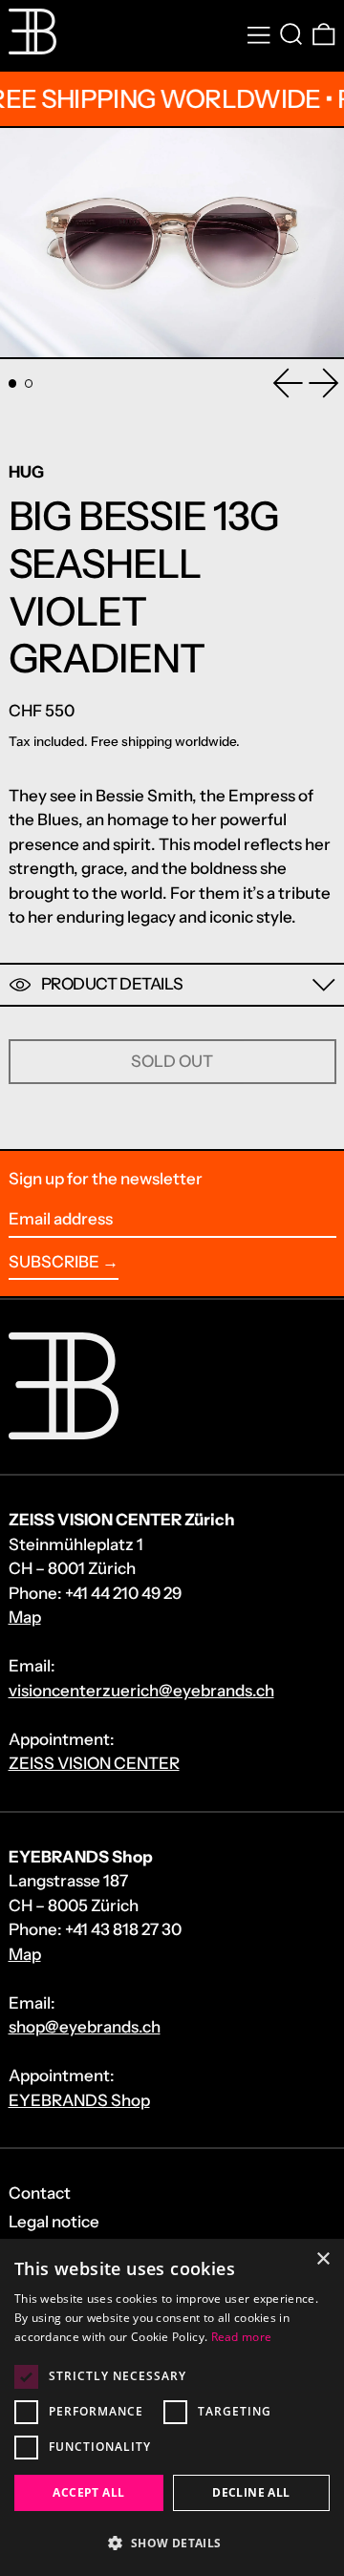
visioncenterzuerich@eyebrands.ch (141, 1691)
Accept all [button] (88, 2492)
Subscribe (54, 1262)
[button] (291, 35)
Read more (242, 2337)
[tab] (13, 383)
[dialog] (172, 2407)
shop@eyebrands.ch (85, 2027)
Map (25, 1617)
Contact (40, 2193)
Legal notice (54, 2222)
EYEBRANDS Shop (79, 2100)
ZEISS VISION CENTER (94, 1763)
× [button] (322, 2259)
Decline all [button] (251, 2492)
